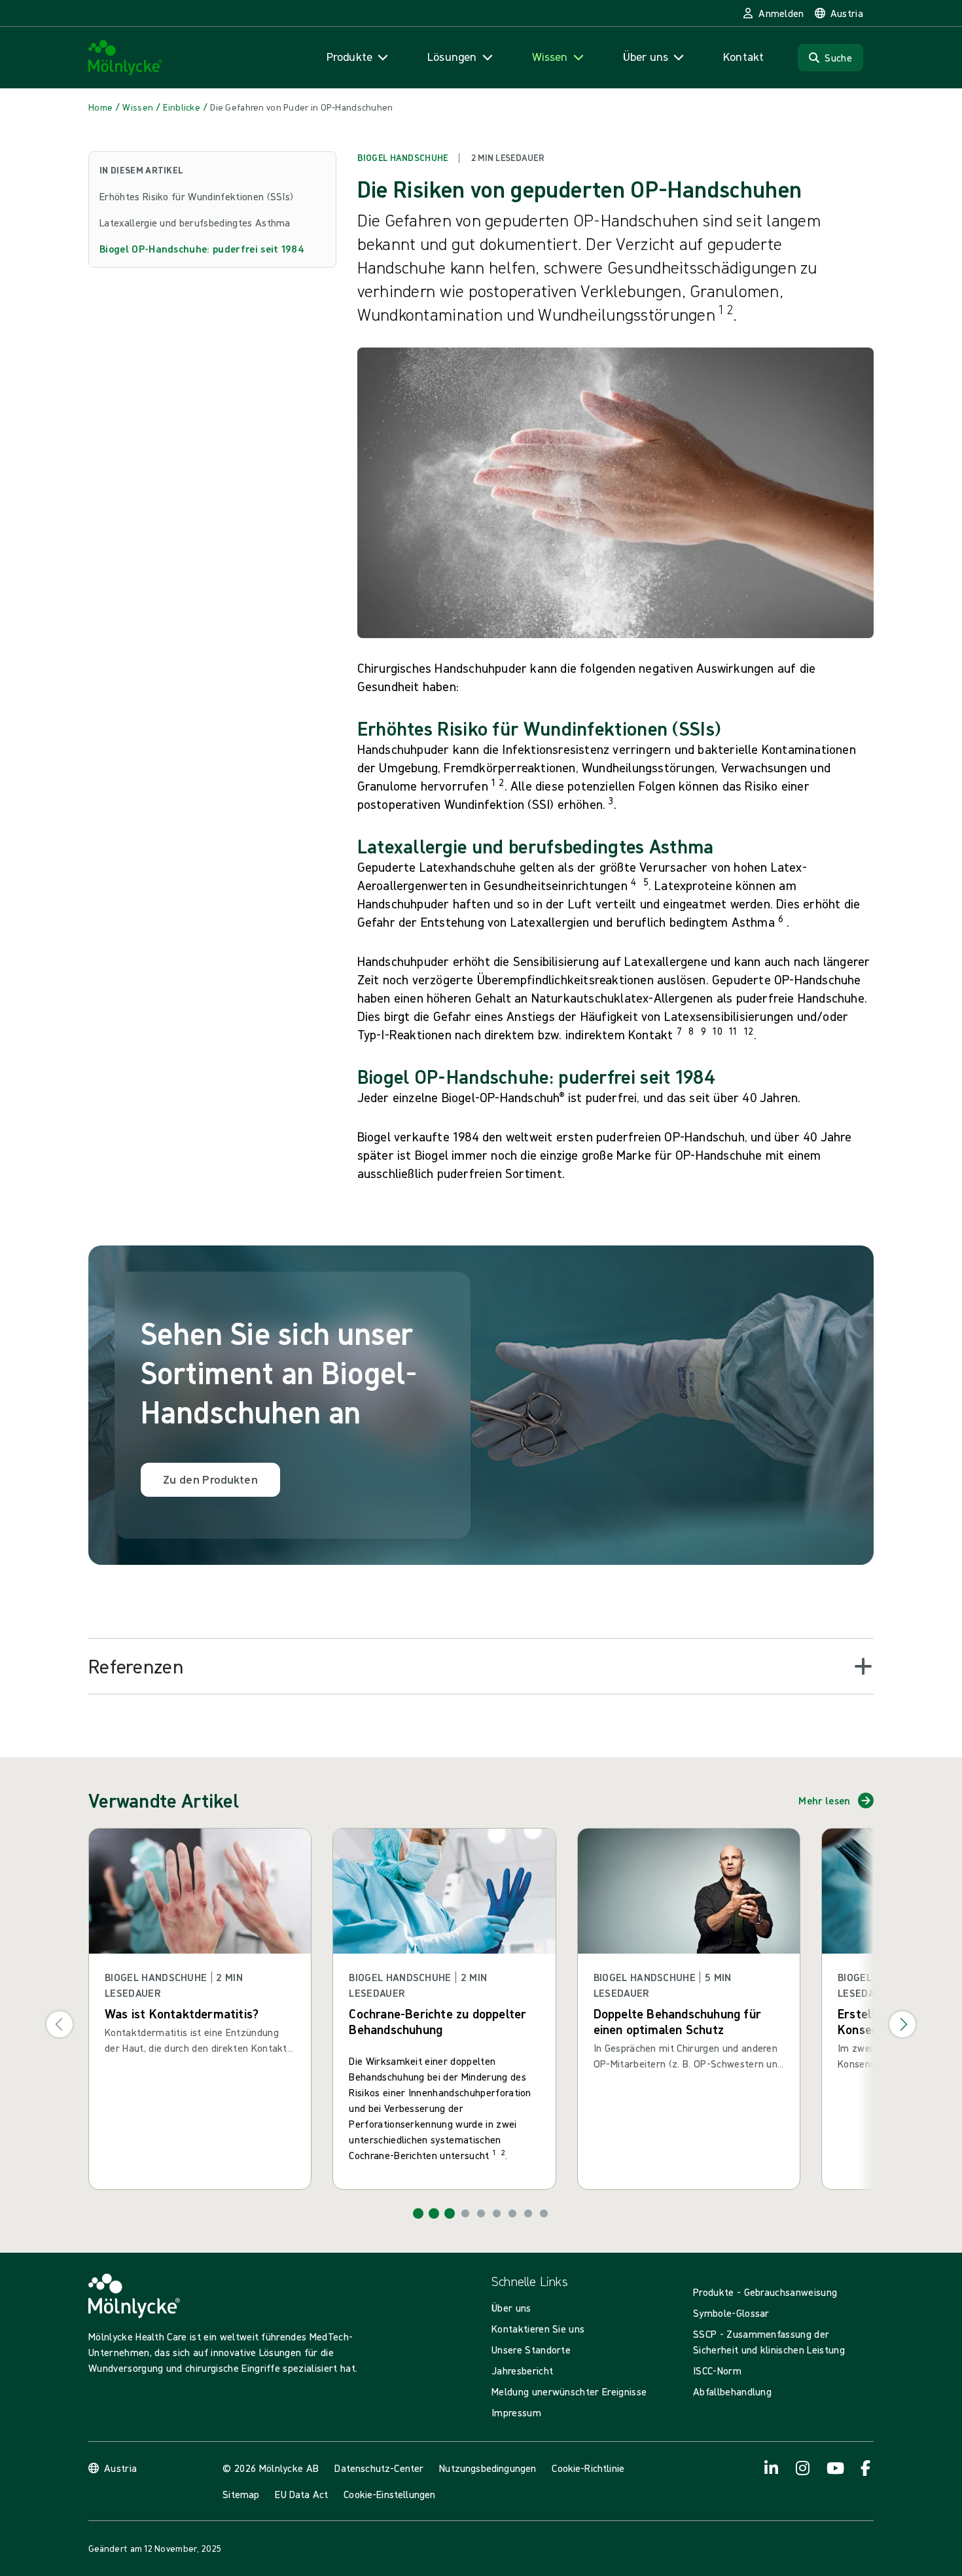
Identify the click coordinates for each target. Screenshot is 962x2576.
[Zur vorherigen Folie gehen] (60, 2024)
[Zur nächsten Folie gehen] (902, 2024)
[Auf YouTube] (834, 2468)
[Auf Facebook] (866, 2468)
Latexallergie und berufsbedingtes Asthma (195, 223)
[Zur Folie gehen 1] (418, 2213)
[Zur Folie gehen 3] (450, 2213)
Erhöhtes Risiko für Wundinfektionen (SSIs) (196, 196)
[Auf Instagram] (803, 2468)
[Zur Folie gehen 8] (528, 2213)
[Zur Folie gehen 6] (497, 2213)
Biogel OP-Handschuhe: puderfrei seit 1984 (202, 249)
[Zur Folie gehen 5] (481, 2213)
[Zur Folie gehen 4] (465, 2213)
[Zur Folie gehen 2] (434, 2213)
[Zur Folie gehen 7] (512, 2213)
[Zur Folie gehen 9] (544, 2213)
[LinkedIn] (772, 2468)
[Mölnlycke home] (126, 58)
